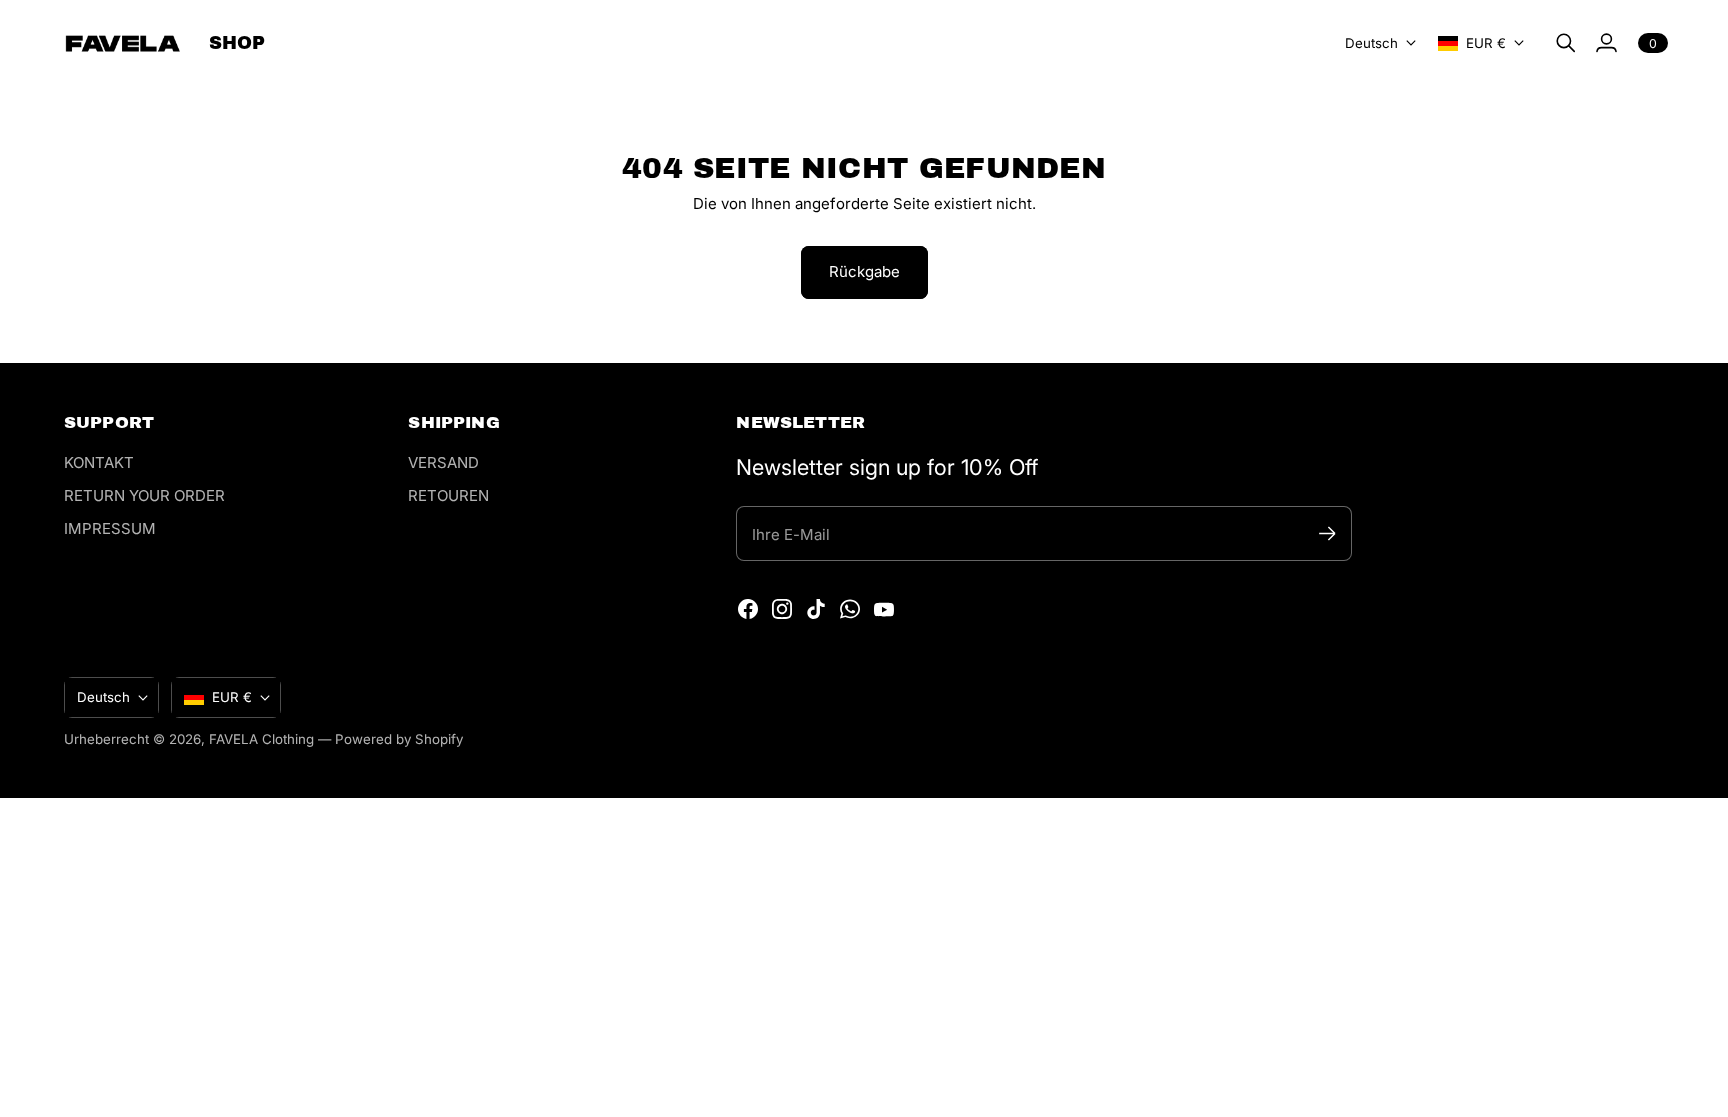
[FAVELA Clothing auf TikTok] (816, 609)
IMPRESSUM (110, 528)
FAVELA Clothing (261, 739)
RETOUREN (448, 495)
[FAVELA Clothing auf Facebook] (748, 609)
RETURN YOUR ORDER (144, 495)
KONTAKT (99, 462)
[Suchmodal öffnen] (1566, 43)
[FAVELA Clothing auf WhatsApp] (850, 609)
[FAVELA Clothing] (122, 43)
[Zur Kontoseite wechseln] (1606, 43)
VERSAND (443, 462)
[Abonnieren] (1327, 533)
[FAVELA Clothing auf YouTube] (884, 609)
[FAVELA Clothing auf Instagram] (782, 609)
